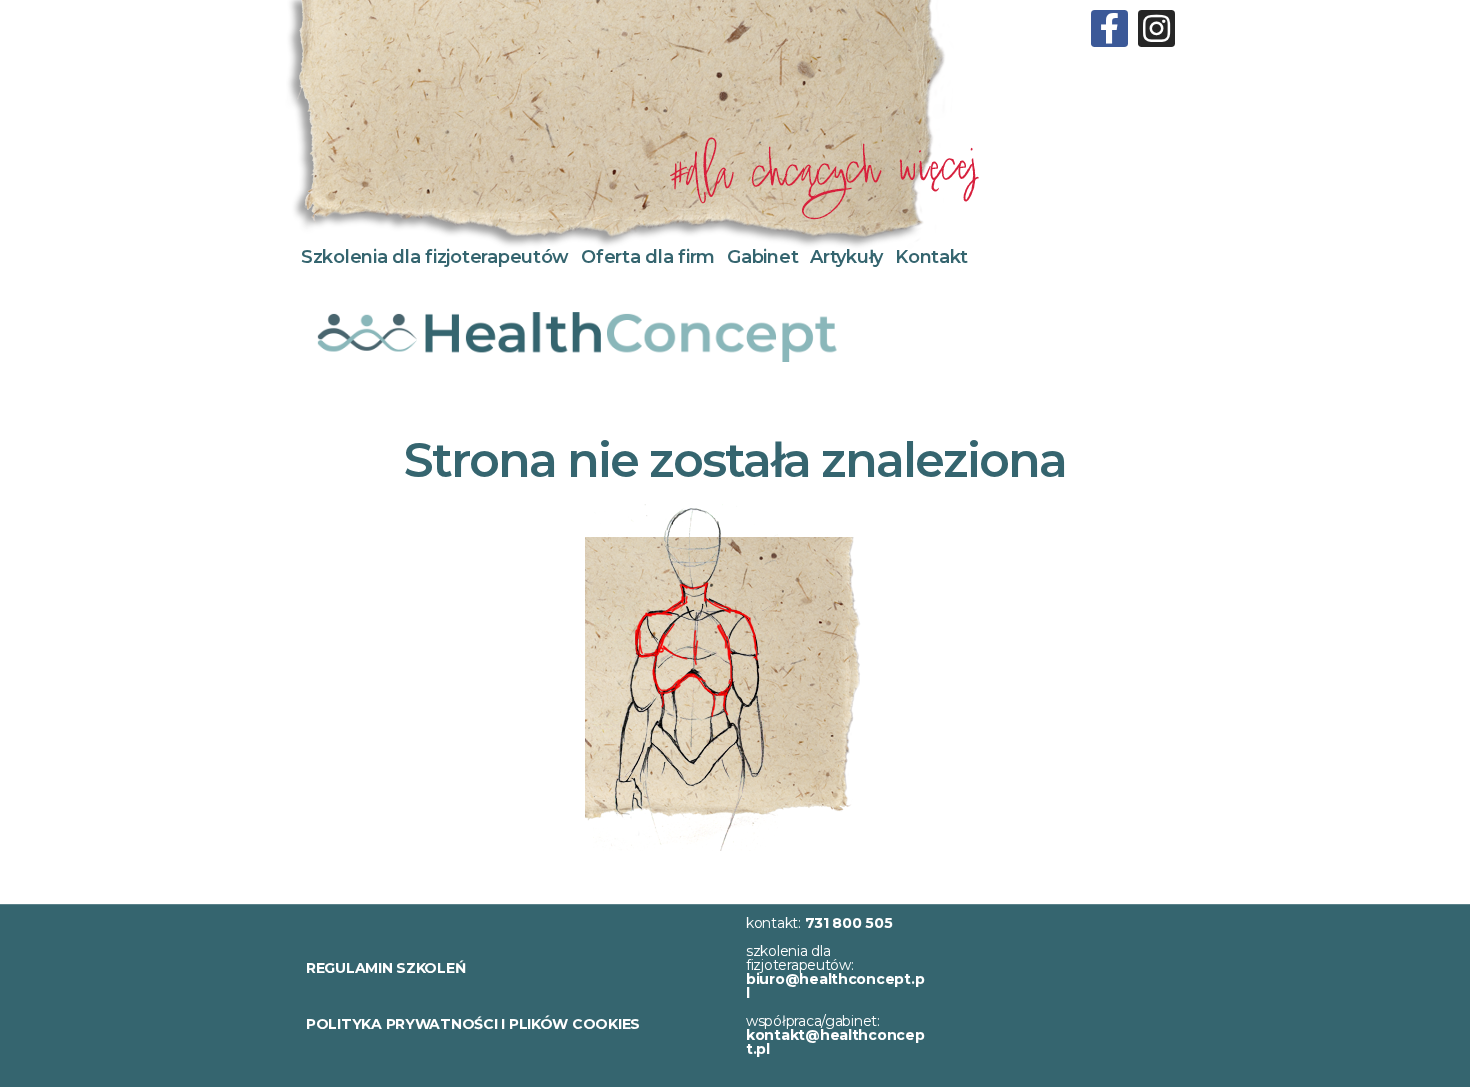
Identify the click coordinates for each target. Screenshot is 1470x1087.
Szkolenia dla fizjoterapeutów (435, 257)
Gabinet (762, 257)
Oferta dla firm (648, 257)
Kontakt (931, 257)
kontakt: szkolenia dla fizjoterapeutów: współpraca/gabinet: (835, 986)
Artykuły (846, 257)
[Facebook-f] (1109, 28)
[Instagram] (1156, 28)
